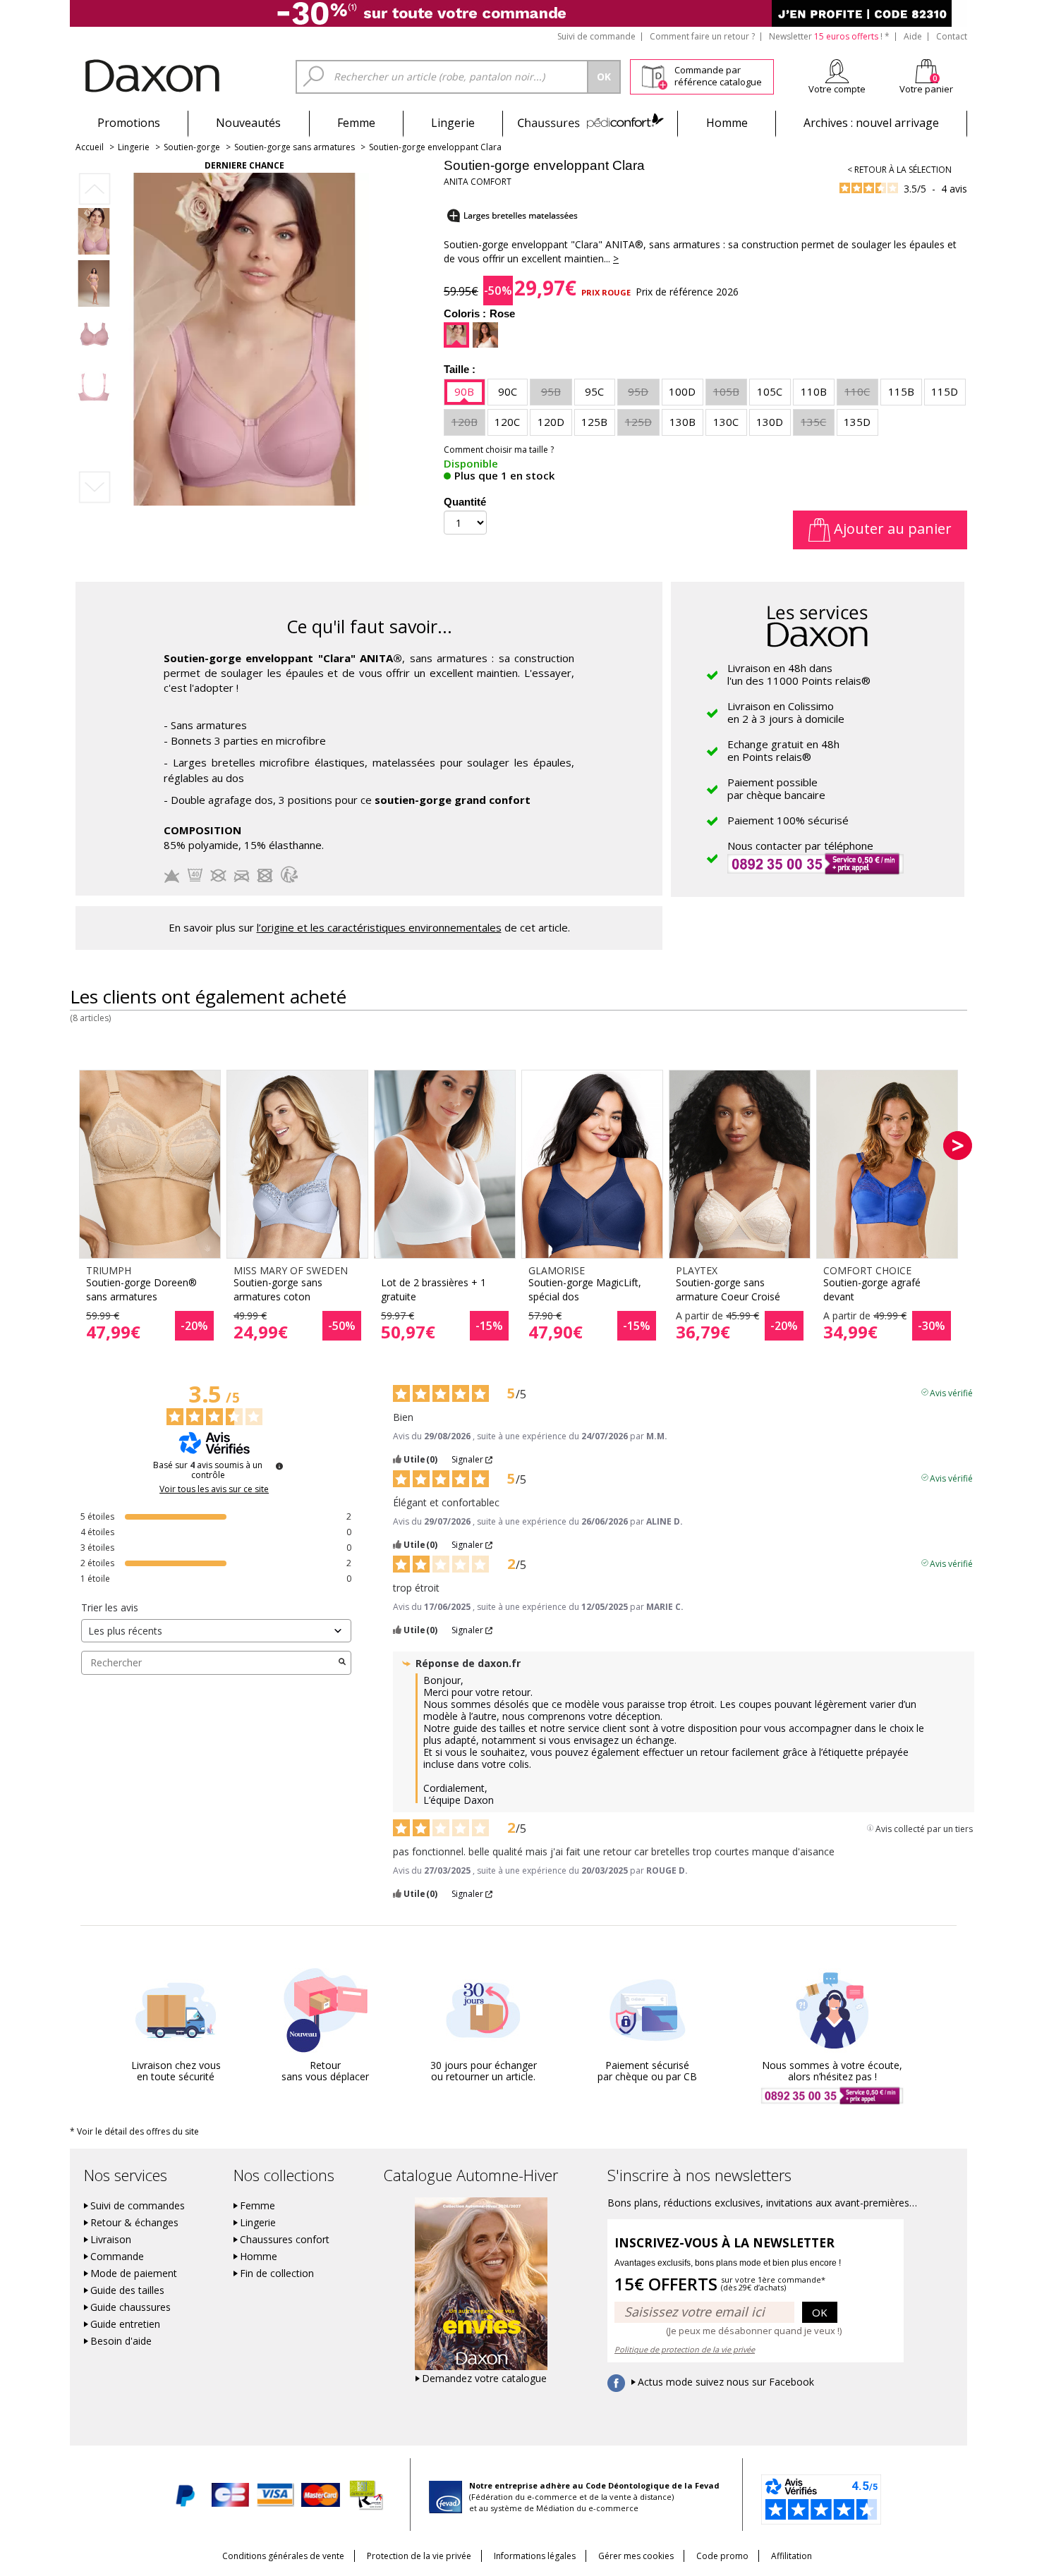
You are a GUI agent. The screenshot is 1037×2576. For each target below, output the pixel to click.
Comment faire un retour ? (702, 36)
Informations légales (535, 2556)
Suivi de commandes (138, 2206)
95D (638, 391)
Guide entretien (125, 2324)
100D (682, 391)
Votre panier (926, 89)
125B (594, 422)
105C (770, 391)
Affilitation (792, 2556)
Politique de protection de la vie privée (685, 2349)
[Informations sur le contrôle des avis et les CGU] (279, 1466)
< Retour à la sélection (899, 170)
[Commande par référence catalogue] (654, 75)
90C (508, 391)
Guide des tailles (127, 2290)
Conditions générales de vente (283, 2556)
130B (683, 422)
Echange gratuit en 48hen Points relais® (783, 750)
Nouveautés (248, 123)
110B (814, 391)
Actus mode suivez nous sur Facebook (726, 2382)
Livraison (111, 2240)
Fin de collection (277, 2273)
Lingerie (453, 123)
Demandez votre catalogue (484, 2379)
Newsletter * (829, 36)
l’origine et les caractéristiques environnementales (379, 927)
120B (465, 422)
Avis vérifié (951, 1392)
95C (594, 391)
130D (770, 422)
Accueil (90, 147)
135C (813, 422)
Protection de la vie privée (419, 2556)
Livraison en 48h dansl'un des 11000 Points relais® (799, 674)
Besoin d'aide (121, 2341)
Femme (356, 123)
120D (551, 422)
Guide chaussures (131, 2307)
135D (857, 422)
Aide (913, 36)
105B (726, 391)
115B (901, 391)
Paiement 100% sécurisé (788, 820)
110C (857, 391)
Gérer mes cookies (636, 2556)
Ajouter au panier (891, 529)
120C (507, 422)
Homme (727, 123)
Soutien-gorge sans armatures (295, 147)
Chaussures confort (285, 2240)
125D (638, 422)
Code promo (722, 2556)
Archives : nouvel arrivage (871, 123)
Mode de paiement (134, 2273)
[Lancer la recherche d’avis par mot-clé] (342, 1663)
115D (945, 391)
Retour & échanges (134, 2223)
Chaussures (590, 123)
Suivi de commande (596, 36)
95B (551, 391)
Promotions (129, 123)
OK (820, 2312)
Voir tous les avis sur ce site (214, 1489)
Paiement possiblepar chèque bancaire (776, 788)
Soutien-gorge (192, 147)
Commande (117, 2257)
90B (464, 391)
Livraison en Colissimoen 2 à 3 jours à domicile (786, 712)
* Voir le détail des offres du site (134, 2131)
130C (726, 422)
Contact (952, 36)
